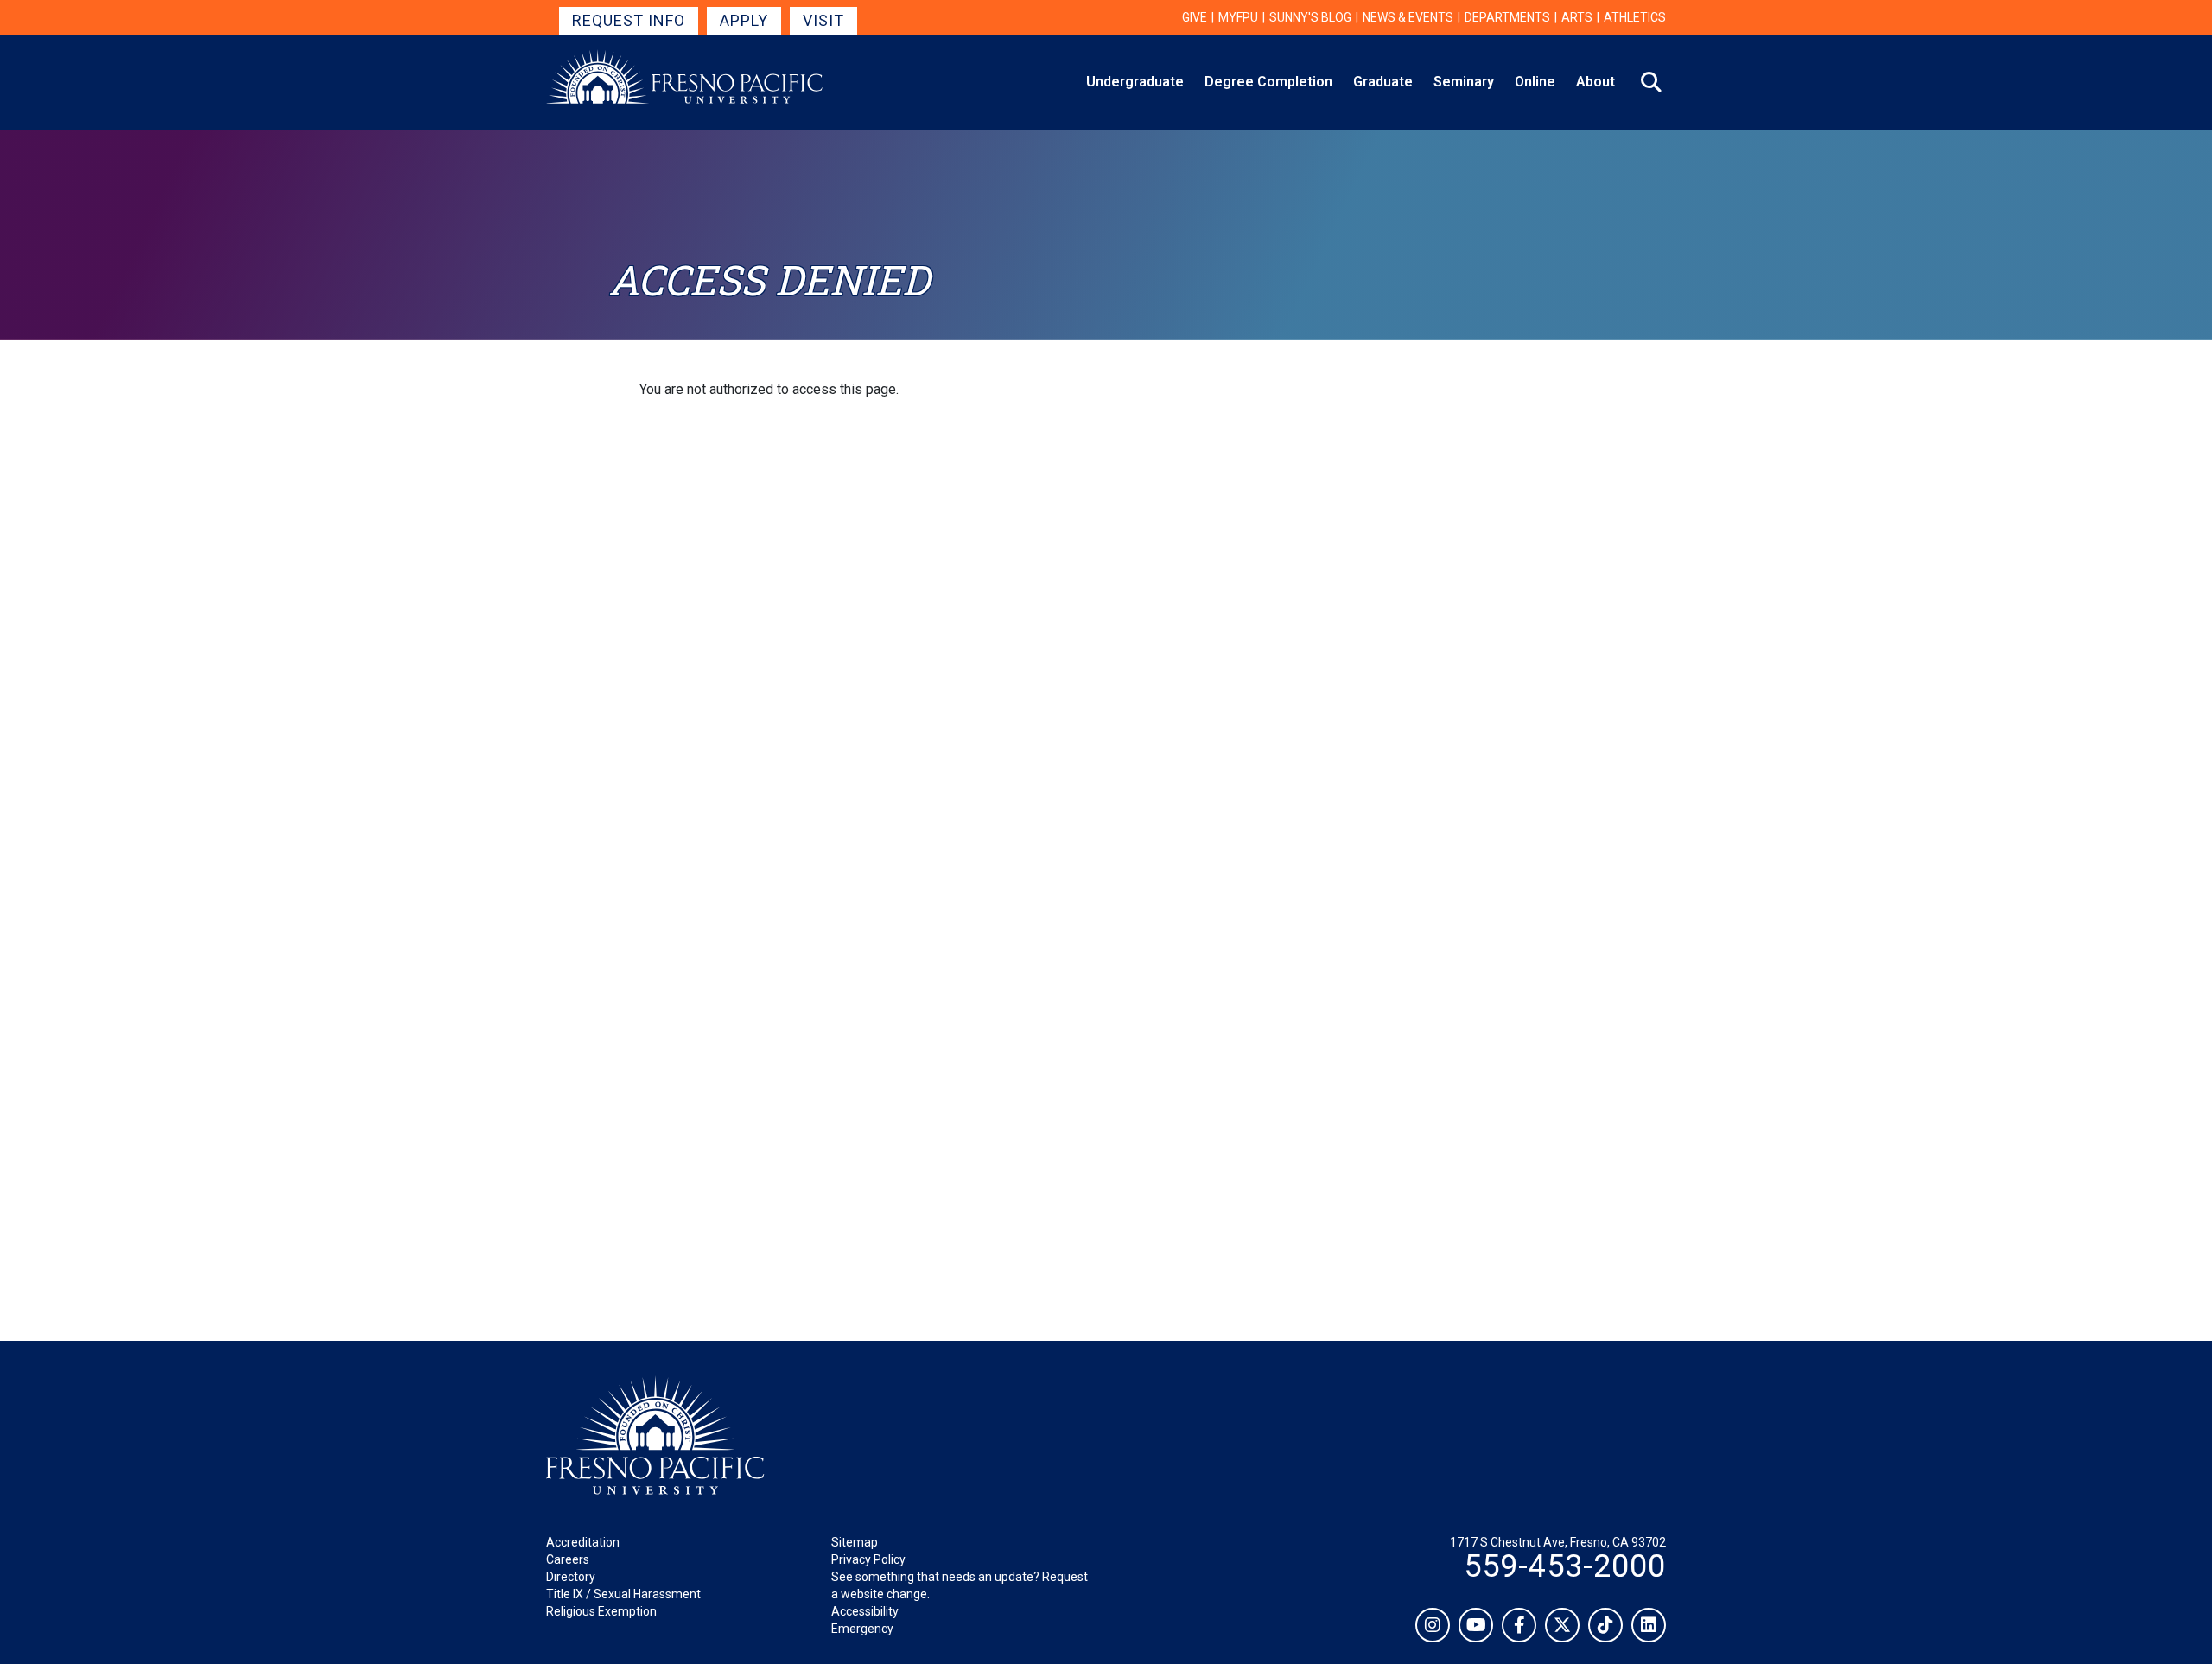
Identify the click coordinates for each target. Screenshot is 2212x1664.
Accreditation (583, 1542)
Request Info (629, 20)
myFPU (1238, 17)
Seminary (1464, 82)
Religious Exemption (601, 1611)
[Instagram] (1433, 1625)
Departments (1507, 17)
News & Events (1408, 17)
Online (1535, 82)
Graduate (1383, 82)
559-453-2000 (1565, 1566)
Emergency (862, 1629)
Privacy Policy (868, 1559)
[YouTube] (1476, 1625)
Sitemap (855, 1542)
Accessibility (865, 1611)
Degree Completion (1268, 82)
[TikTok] (1605, 1625)
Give (1195, 17)
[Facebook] (1519, 1625)
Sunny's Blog (1310, 17)
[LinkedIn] (1649, 1625)
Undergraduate (1135, 82)
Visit (823, 20)
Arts (1577, 17)
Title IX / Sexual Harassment (623, 1594)
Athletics (1635, 17)
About (1595, 82)
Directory (571, 1577)
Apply (744, 20)
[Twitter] (1562, 1625)
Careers (568, 1559)
